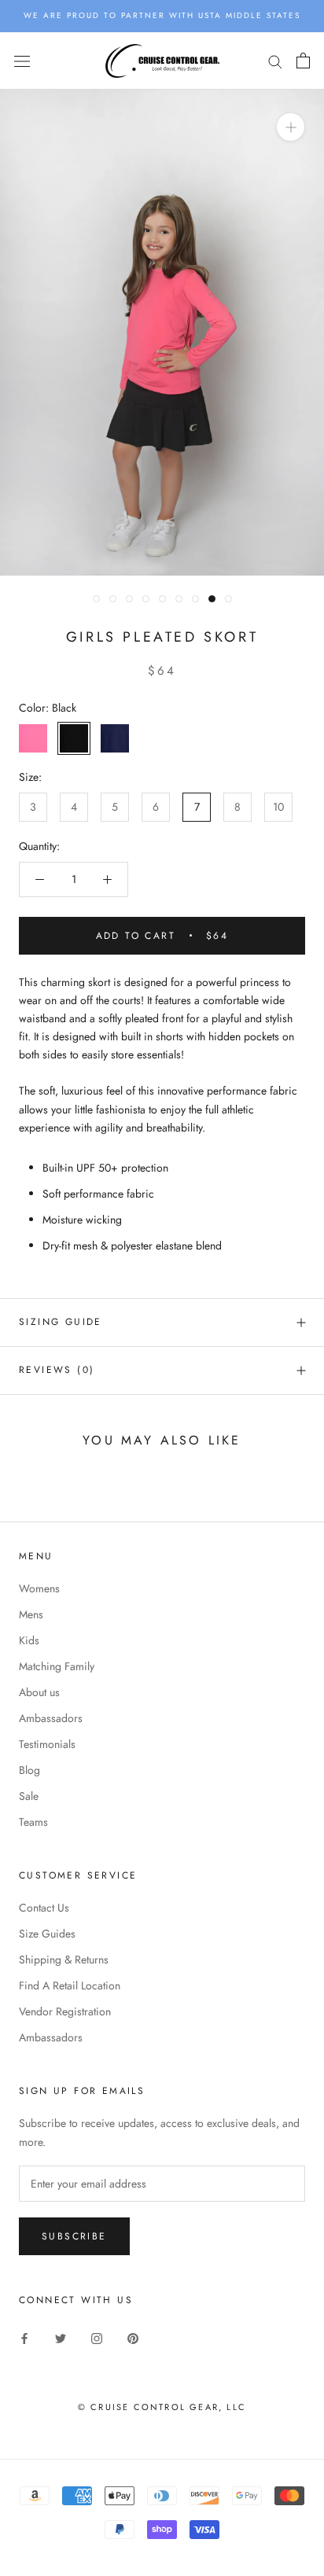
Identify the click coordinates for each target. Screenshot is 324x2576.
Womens (39, 1588)
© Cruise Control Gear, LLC (162, 2407)
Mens (31, 1614)
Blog (29, 1770)
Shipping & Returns (64, 1960)
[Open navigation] (22, 61)
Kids (29, 1640)
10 (278, 807)
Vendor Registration (65, 2011)
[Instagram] (97, 2337)
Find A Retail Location (70, 1985)
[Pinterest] (133, 2337)
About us (39, 1692)
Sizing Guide (61, 1322)
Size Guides (47, 1934)
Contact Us (44, 1908)
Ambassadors (51, 1718)
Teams (33, 1822)
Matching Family (57, 1666)
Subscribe (74, 2236)
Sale (29, 1796)
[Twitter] (61, 2337)
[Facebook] (24, 2337)
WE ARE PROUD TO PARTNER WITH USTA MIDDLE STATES (162, 15)
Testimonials (47, 1744)
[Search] (275, 61)
